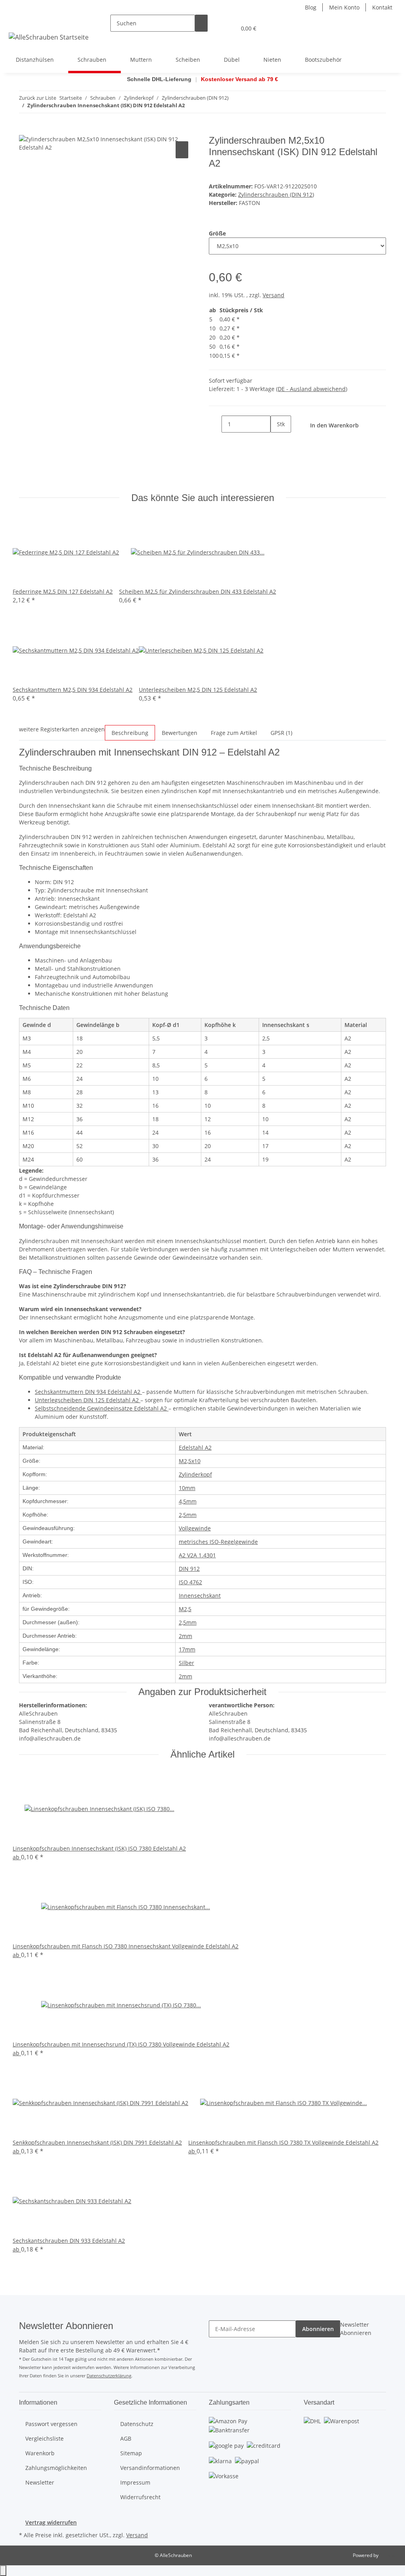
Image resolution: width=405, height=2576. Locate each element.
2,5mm (188, 1515)
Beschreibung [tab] (130, 733)
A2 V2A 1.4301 (197, 1555)
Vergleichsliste (44, 2438)
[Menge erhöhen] (277, 441)
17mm (187, 1649)
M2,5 (185, 1609)
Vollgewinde (195, 1528)
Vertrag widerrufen (51, 2522)
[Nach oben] (3, 2571)
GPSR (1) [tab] (281, 733)
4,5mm (188, 1501)
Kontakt (382, 7)
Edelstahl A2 (195, 1447)
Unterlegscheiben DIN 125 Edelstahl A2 (88, 1400)
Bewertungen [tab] (180, 733)
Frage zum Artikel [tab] (234, 733)
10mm (187, 1488)
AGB (126, 2438)
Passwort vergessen (51, 2424)
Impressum (135, 2482)
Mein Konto (344, 7)
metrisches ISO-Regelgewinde (218, 1542)
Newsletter (40, 2482)
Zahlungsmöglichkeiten (56, 2468)
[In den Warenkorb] (25, 131)
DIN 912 (189, 1569)
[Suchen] (201, 23)
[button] (214, 28)
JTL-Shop (389, 2555)
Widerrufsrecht (140, 2497)
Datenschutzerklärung (109, 2376)
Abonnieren (318, 2329)
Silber (186, 1663)
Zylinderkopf (195, 1474)
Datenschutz (137, 2424)
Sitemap (131, 2453)
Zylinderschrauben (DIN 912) (276, 195)
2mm (185, 1636)
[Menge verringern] (215, 424)
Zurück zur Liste (38, 98)
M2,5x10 (190, 1461)
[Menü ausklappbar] (16, 21)
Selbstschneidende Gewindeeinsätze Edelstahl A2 (102, 1408)
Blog (311, 7)
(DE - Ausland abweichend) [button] (312, 389)
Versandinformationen (150, 2468)
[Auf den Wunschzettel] (182, 150)
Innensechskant (200, 1596)
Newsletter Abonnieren (356, 2329)
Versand (273, 295)
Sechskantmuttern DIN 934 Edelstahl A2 (88, 1392)
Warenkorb (40, 2453)
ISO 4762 (190, 1582)
